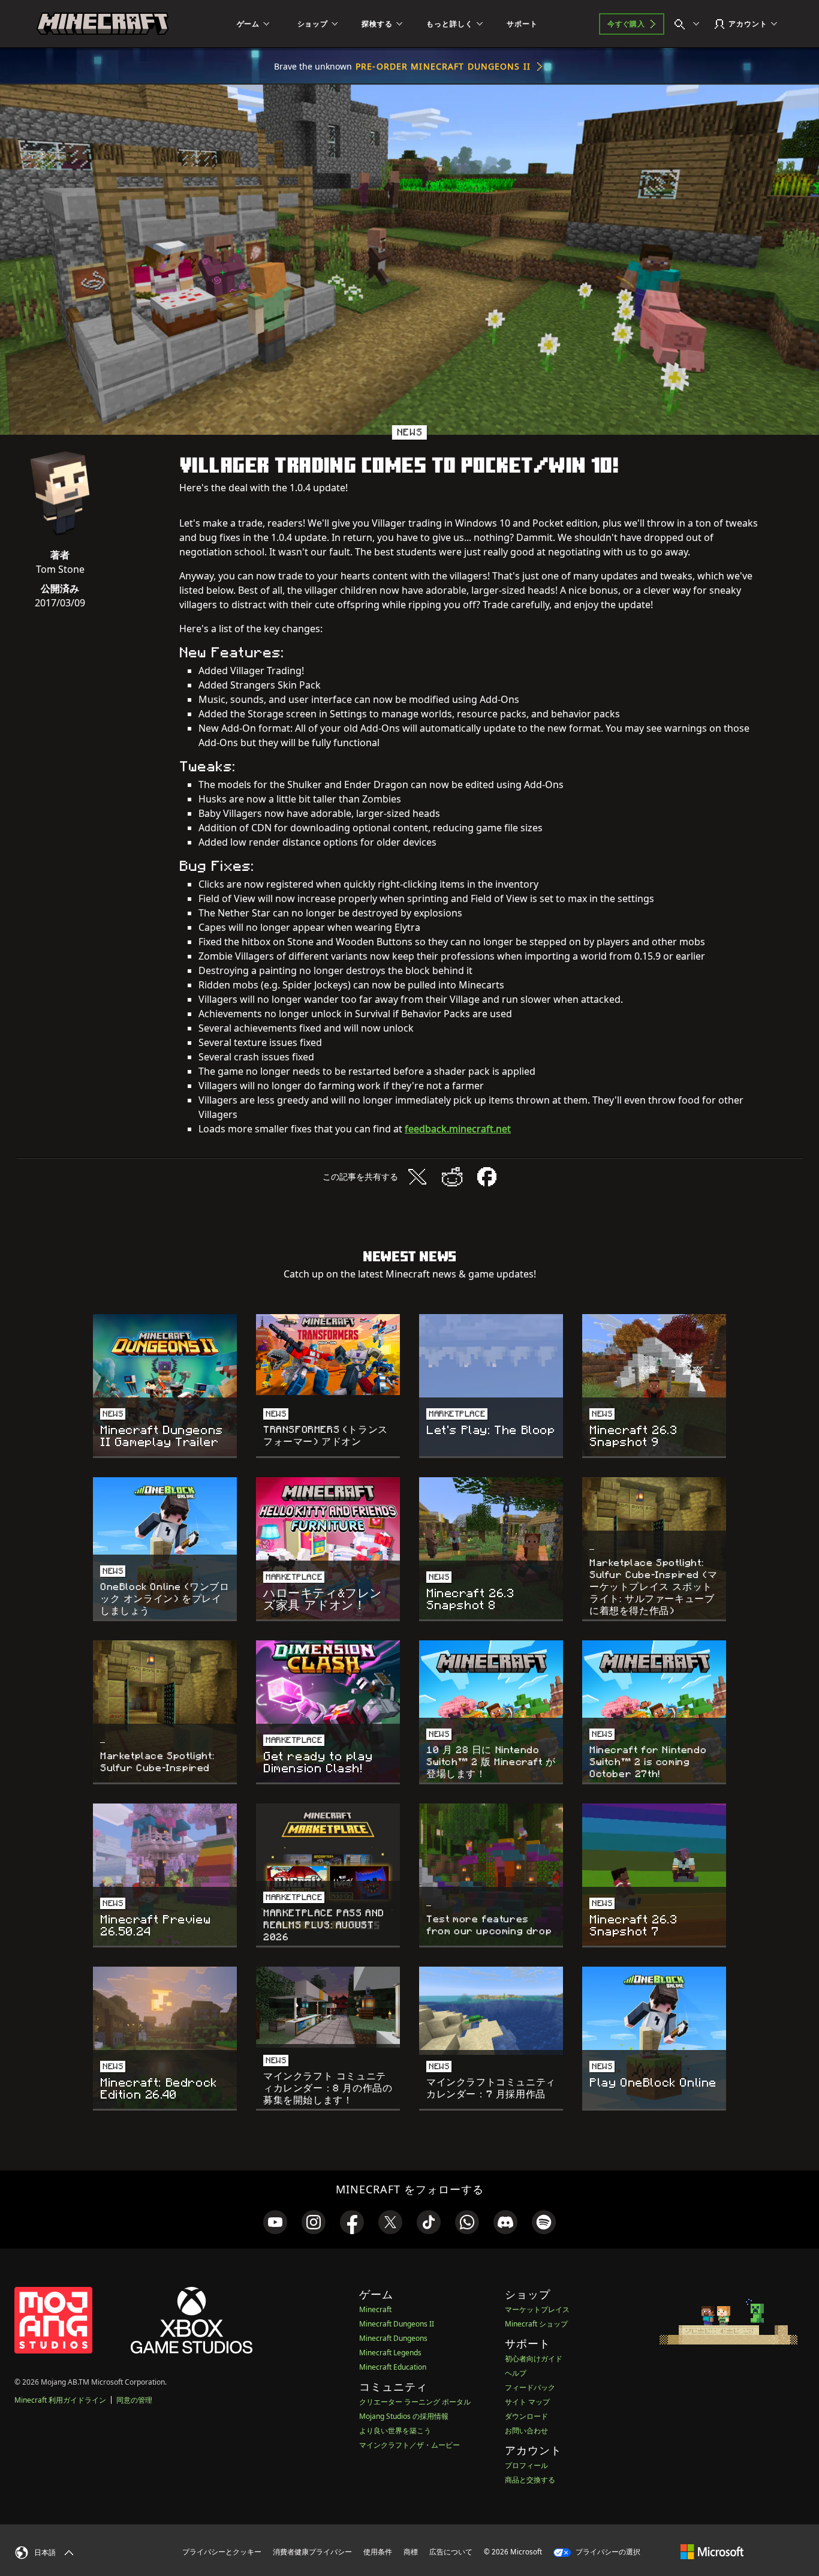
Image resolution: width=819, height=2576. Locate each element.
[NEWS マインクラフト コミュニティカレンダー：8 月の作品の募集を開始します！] (328, 2007)
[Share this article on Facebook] (487, 1177)
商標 (411, 2552)
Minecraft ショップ (536, 2324)
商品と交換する (530, 2480)
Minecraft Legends (390, 2353)
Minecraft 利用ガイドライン (60, 2400)
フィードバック (530, 2387)
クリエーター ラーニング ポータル (415, 2402)
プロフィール (526, 2465)
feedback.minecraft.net (458, 1129)
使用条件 (378, 2552)
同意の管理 (134, 2400)
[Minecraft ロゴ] (103, 24)
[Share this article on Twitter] (417, 1177)
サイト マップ (527, 2402)
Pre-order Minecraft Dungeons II (443, 66)
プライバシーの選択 (607, 2552)
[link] (275, 2222)
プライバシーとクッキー (222, 2552)
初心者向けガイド (534, 2359)
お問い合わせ (526, 2431)
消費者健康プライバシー (312, 2552)
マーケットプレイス (537, 2309)
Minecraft (375, 2309)
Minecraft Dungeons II (397, 2324)
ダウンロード (526, 2416)
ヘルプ (516, 2373)
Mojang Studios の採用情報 (404, 2416)
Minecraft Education (393, 2367)
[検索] (689, 24)
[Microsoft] (712, 2551)
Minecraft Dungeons (393, 2338)
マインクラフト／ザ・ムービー (409, 2445)
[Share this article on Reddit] (452, 1177)
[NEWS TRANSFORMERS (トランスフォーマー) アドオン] (328, 1355)
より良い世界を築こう (395, 2431)
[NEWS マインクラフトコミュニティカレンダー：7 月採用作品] (491, 2011)
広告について (451, 2552)
